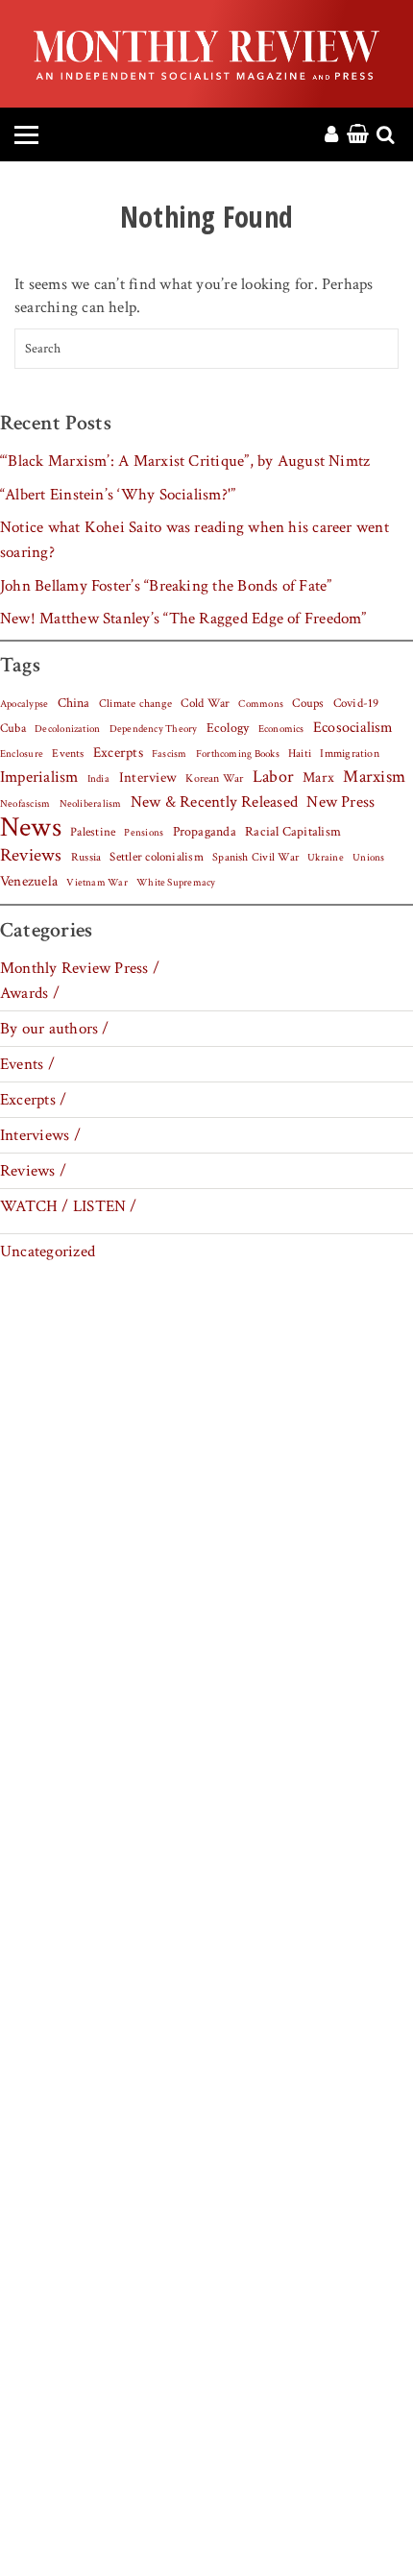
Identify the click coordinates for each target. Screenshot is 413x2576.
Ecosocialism (353, 727)
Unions (368, 858)
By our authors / (55, 1029)
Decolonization (67, 729)
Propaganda (205, 832)
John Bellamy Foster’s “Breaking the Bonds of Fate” (166, 586)
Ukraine (326, 858)
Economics (281, 729)
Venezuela (29, 881)
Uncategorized (48, 1252)
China (74, 703)
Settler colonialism (156, 857)
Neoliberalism (91, 804)
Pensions (144, 833)
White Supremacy (176, 883)
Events (68, 753)
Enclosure (22, 754)
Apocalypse (24, 704)
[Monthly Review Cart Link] (358, 135)
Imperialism (39, 777)
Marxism (374, 777)
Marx (318, 778)
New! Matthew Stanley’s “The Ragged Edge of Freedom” (183, 619)
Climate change (135, 703)
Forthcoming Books (238, 753)
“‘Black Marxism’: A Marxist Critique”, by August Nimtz (185, 461)
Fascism (170, 753)
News (31, 827)
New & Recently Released (214, 802)
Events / (27, 1064)
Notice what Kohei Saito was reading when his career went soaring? (194, 540)
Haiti (300, 753)
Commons (261, 704)
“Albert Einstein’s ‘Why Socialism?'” (118, 495)
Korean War (214, 778)
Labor (273, 777)
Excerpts (118, 753)
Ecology (228, 728)
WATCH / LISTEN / (69, 1206)
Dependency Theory (154, 729)
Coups (308, 704)
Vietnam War (97, 882)
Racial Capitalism (293, 832)
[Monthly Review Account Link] (331, 135)
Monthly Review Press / (80, 968)
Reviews (31, 856)
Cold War (205, 704)
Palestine (93, 832)
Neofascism (25, 804)
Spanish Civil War (255, 857)
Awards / (30, 993)
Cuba (13, 728)
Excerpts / (33, 1100)
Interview (148, 777)
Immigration (350, 753)
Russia (86, 857)
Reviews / (33, 1171)
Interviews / (40, 1135)
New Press (340, 802)
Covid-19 (356, 703)
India (98, 779)
